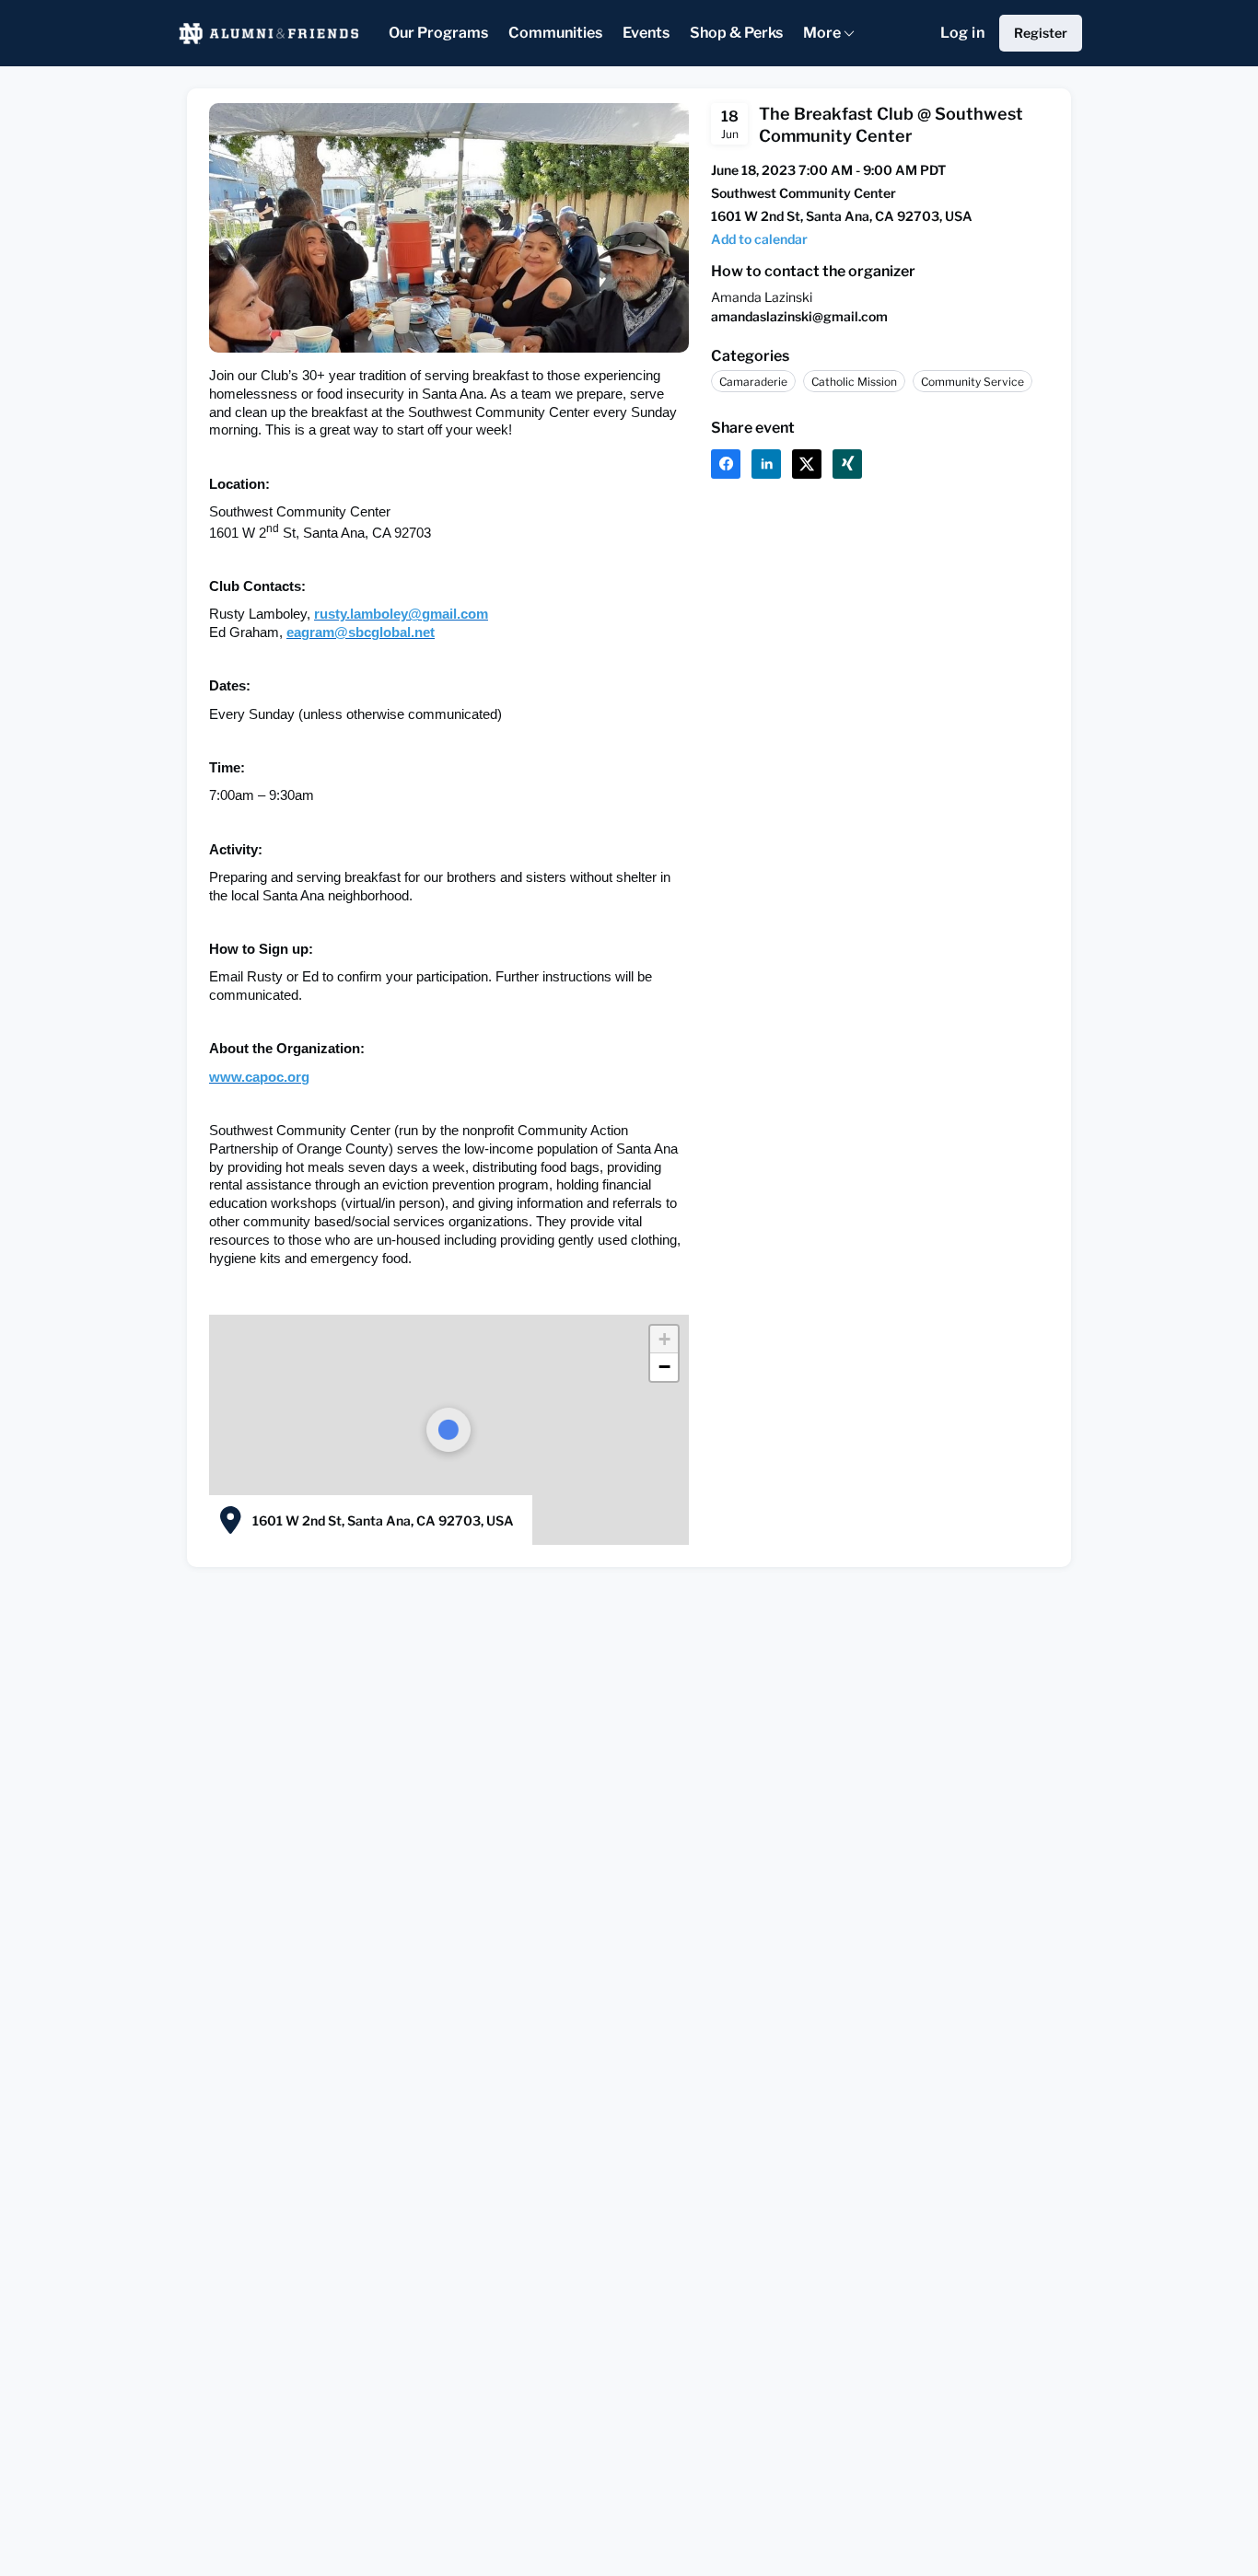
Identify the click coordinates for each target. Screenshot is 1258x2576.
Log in (962, 33)
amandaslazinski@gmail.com (799, 316)
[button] (759, 239)
